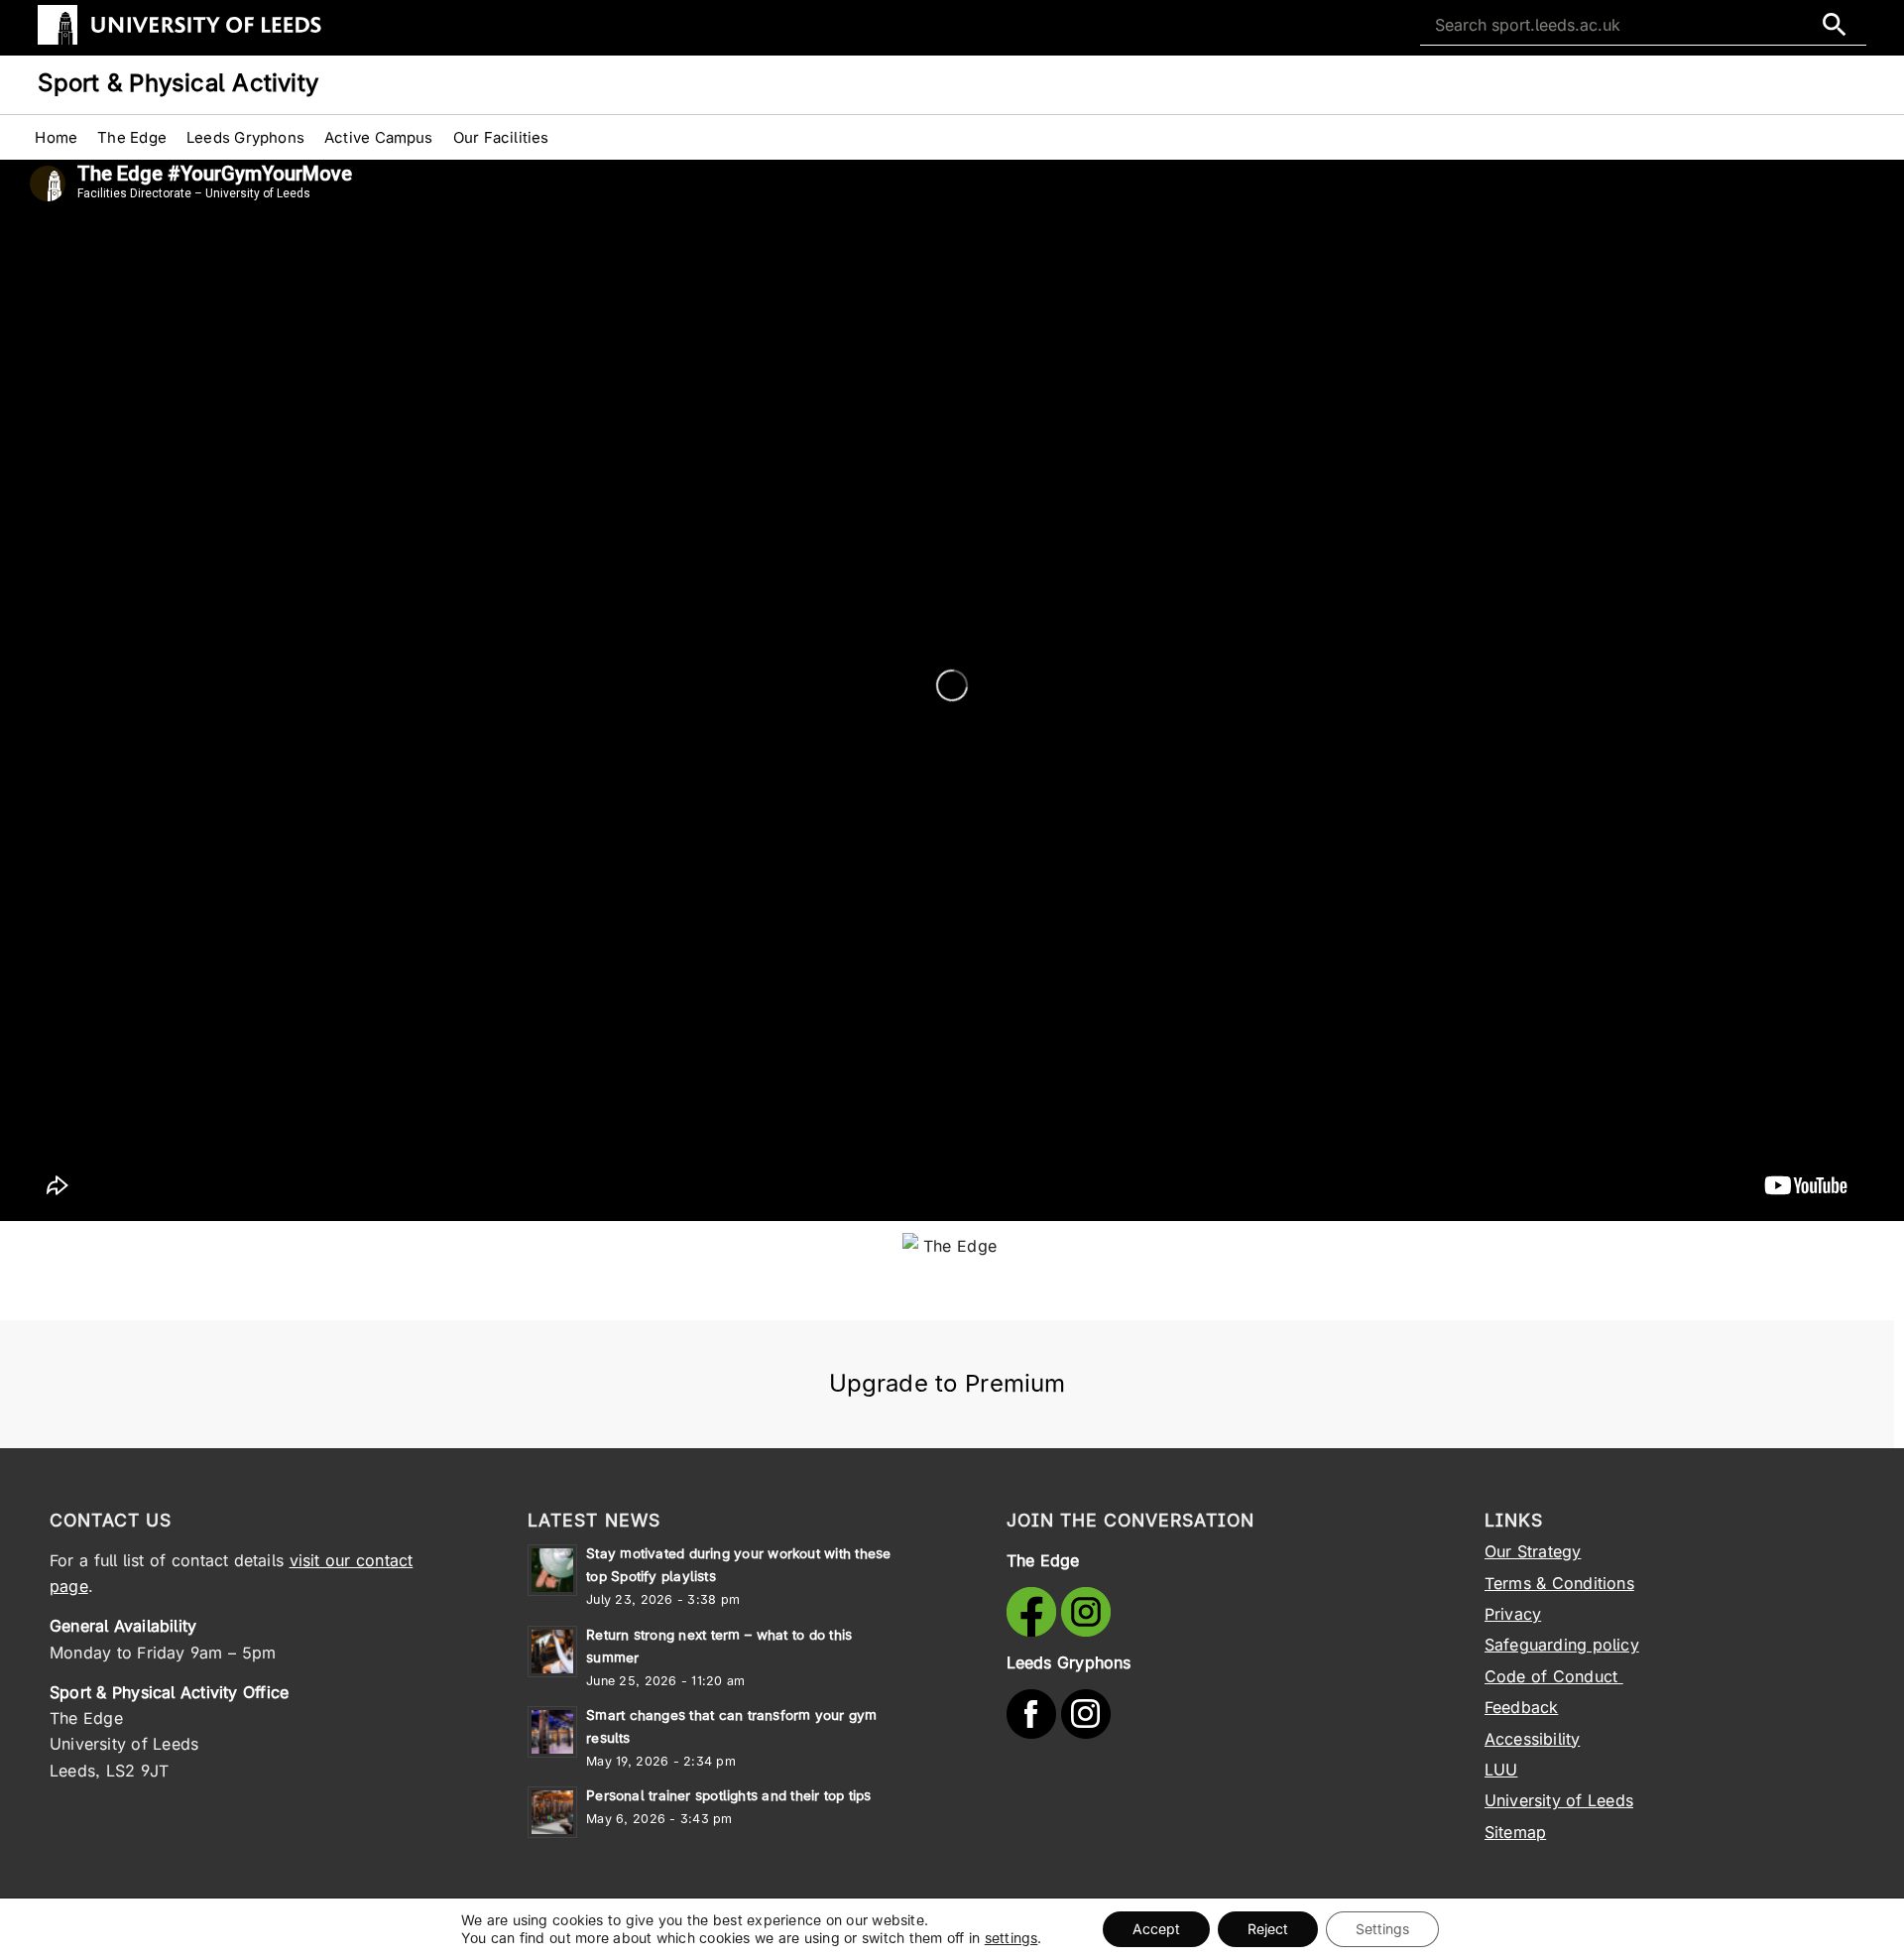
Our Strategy (1533, 1551)
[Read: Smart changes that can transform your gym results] (552, 1732)
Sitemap (1515, 1832)
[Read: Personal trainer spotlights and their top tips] (552, 1812)
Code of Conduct (1554, 1676)
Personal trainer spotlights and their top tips (728, 1795)
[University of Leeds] (179, 41)
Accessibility (1533, 1739)
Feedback (1522, 1707)
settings (1011, 1938)
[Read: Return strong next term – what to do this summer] (552, 1652)
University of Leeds (1559, 1800)
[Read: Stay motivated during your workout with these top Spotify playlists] (552, 1570)
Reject (1268, 1929)
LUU (1501, 1770)
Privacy (1513, 1614)
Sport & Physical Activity (178, 83)
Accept (1156, 1929)
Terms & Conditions (1559, 1583)
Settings (1382, 1929)
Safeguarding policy (1562, 1645)
